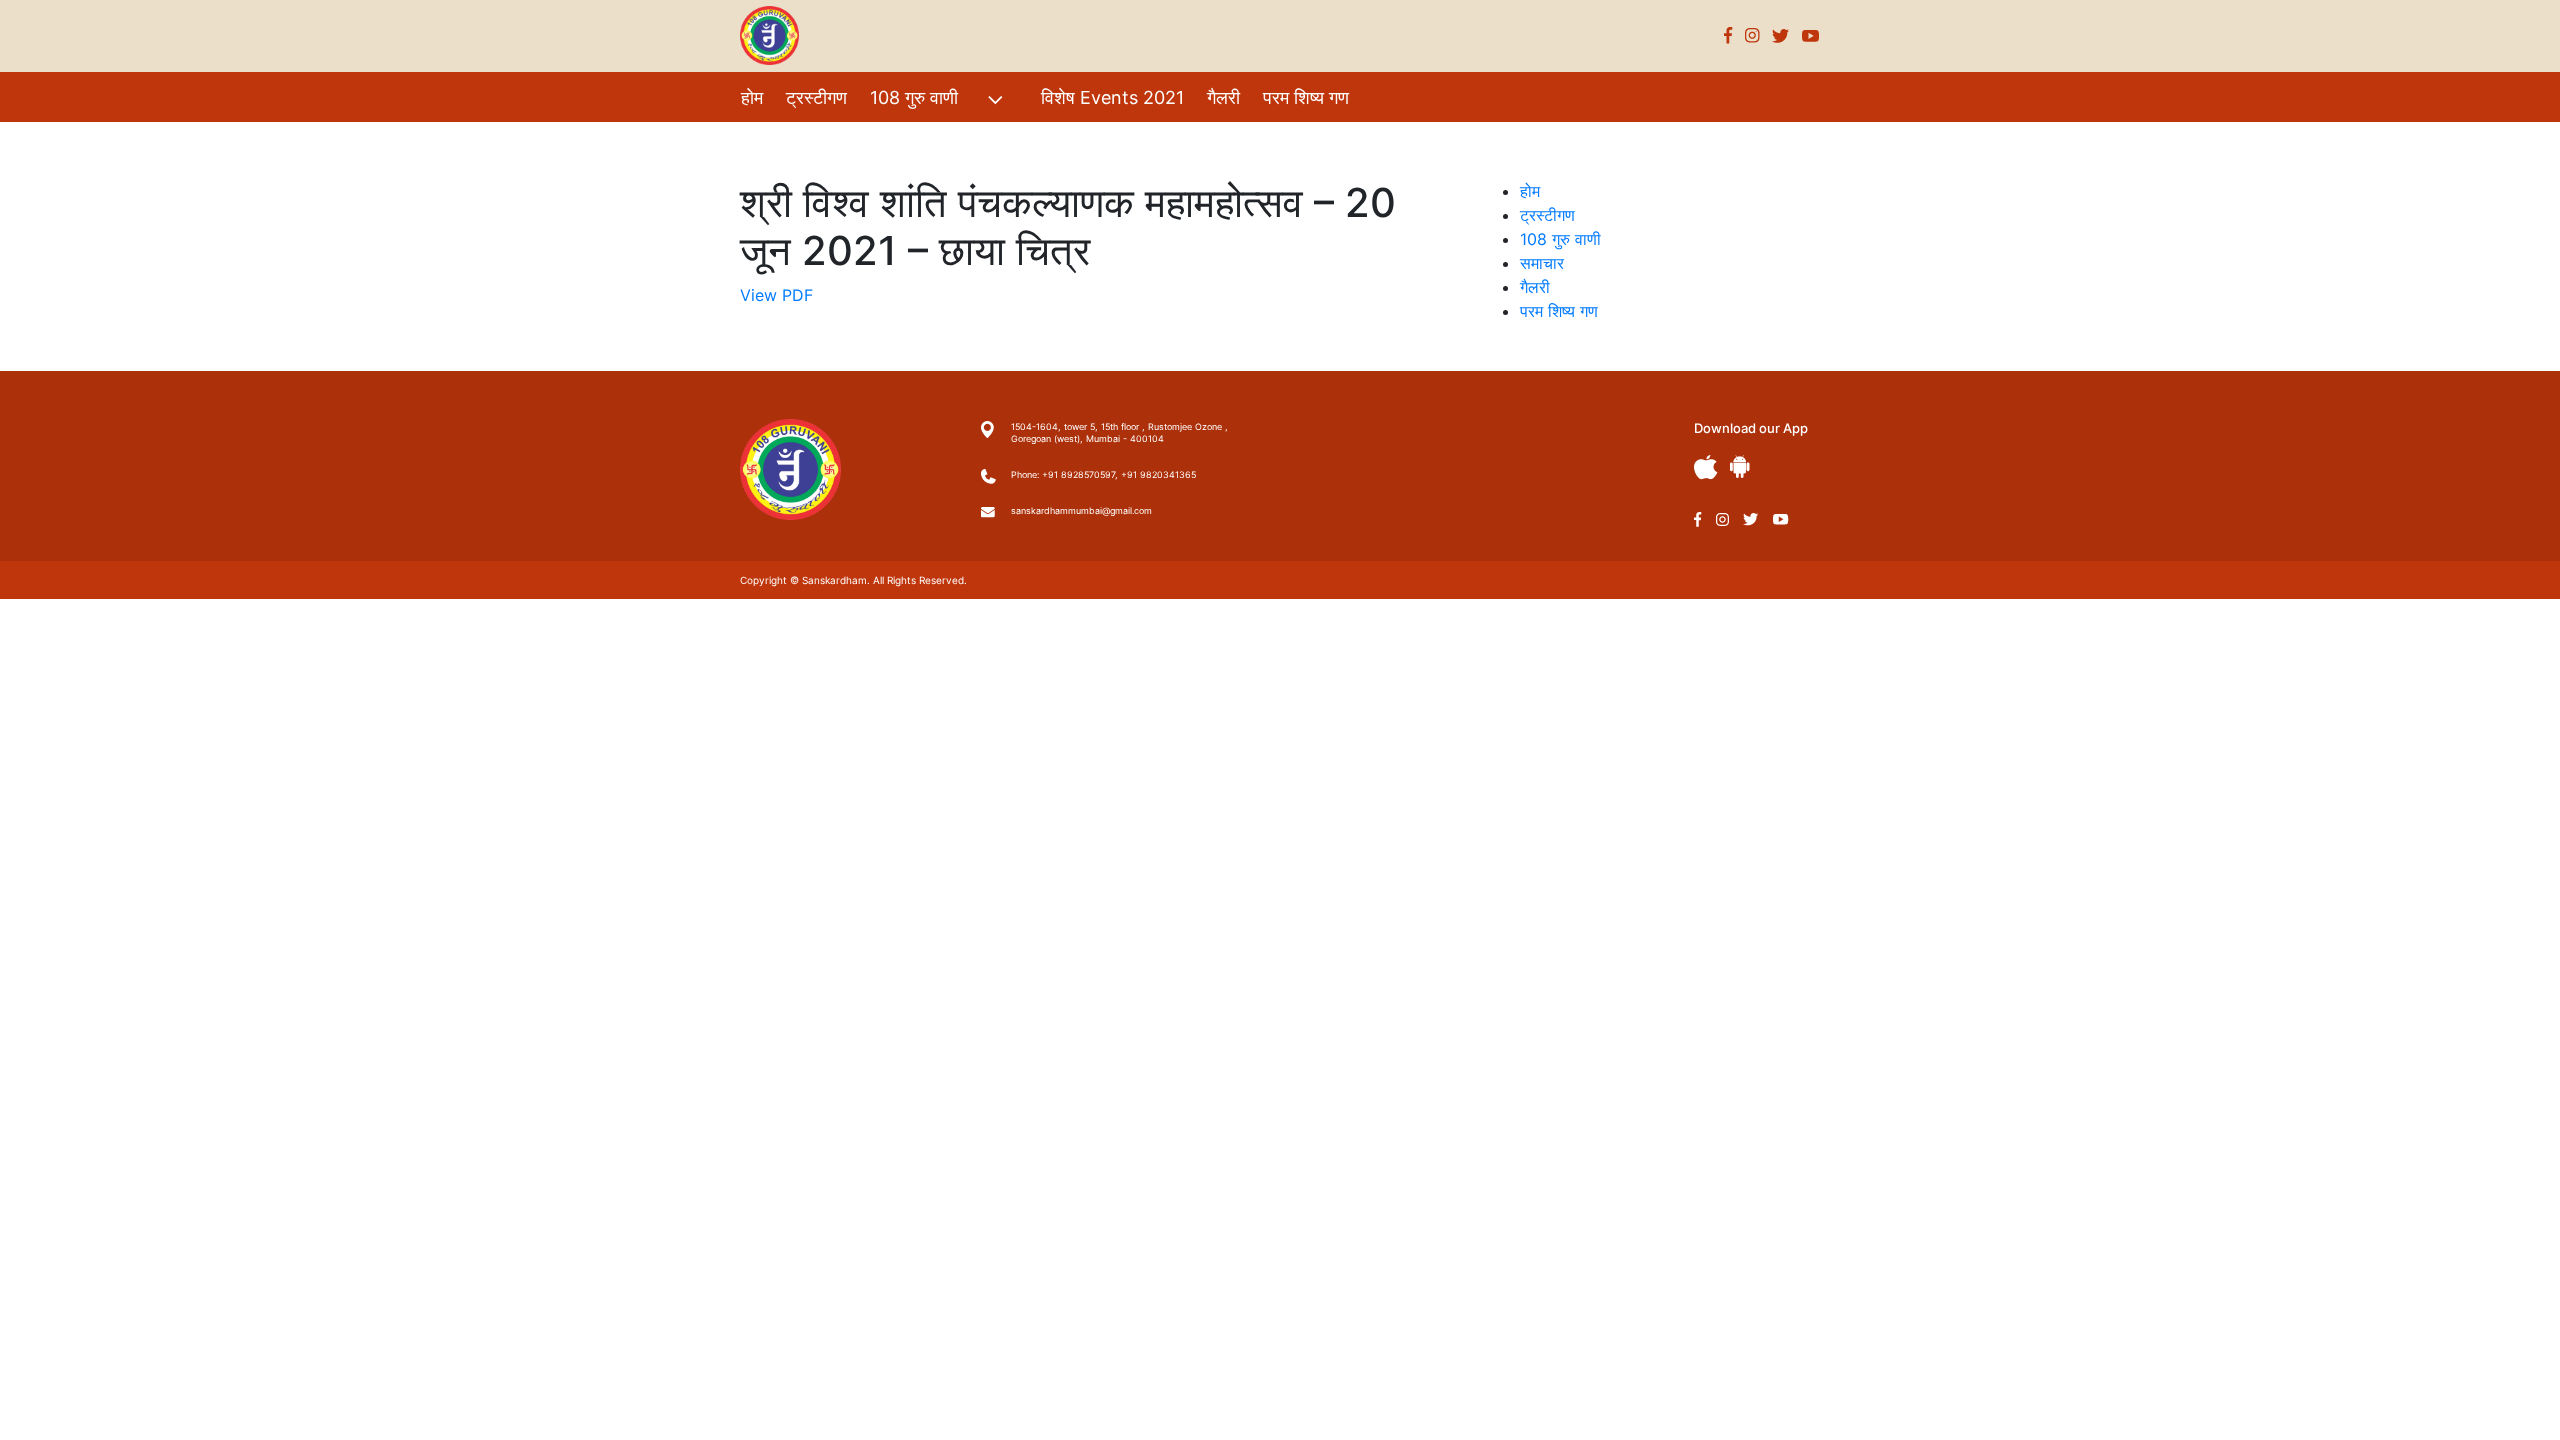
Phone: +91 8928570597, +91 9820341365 (1103, 474)
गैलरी (1223, 97)
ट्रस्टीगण (816, 97)
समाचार (1542, 263)
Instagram (1752, 35)
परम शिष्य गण (1306, 97)
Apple (1706, 467)
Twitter (1781, 35)
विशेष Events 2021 (1112, 97)
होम (752, 97)
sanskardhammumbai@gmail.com (1081, 510)
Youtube (1811, 35)
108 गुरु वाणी (914, 97)
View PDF (776, 295)
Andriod (1740, 466)
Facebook (1728, 35)
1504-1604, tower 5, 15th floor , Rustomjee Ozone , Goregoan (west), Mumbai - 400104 (1119, 432)
